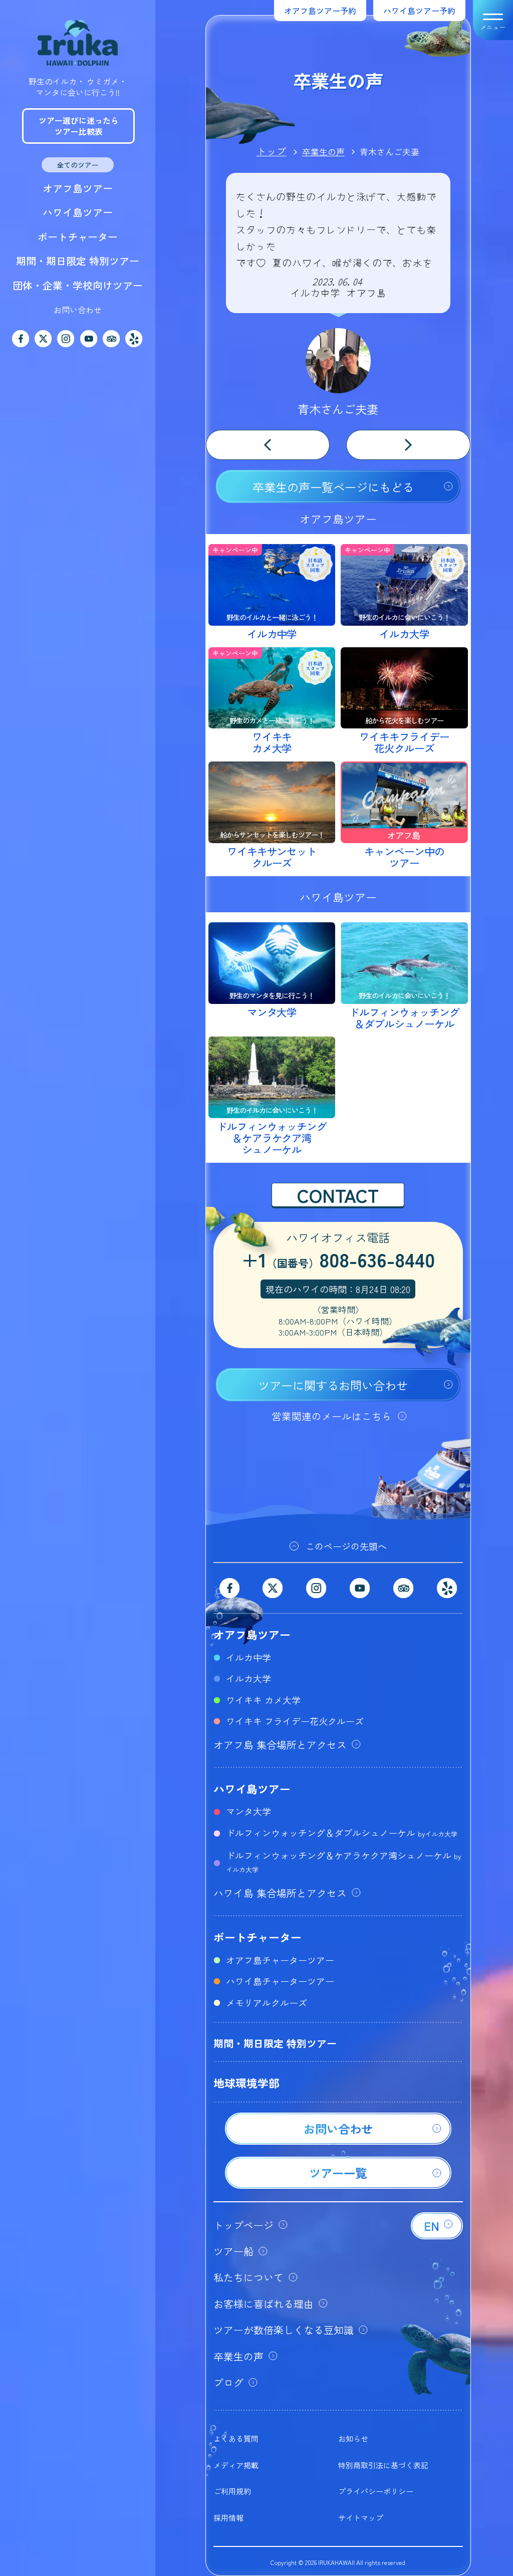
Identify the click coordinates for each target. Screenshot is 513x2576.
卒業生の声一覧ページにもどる (333, 487)
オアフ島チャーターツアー (280, 1960)
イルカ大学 (248, 1678)
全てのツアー (78, 165)
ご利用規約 (232, 2491)
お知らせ (353, 2438)
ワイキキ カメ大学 (263, 1700)
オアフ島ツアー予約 (320, 11)
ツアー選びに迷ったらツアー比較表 (79, 126)
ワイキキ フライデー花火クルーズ (295, 1721)
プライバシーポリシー (376, 2491)
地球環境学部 (246, 2083)
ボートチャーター (78, 237)
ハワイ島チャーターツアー (280, 1981)
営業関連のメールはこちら (332, 1416)
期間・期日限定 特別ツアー (78, 261)
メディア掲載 (236, 2465)
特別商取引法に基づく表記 (383, 2465)
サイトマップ (361, 2518)
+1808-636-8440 (338, 1261)
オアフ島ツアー (78, 188)
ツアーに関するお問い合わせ (333, 1385)
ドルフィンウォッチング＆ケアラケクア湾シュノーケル (343, 1861)
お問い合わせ (78, 310)
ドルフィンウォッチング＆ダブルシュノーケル (342, 1833)
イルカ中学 (248, 1657)
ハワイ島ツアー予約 (419, 11)
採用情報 (228, 2518)
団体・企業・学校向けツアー (78, 285)
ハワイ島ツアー (78, 212)
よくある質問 (236, 2438)
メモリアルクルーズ (267, 2002)
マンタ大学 (248, 1811)
